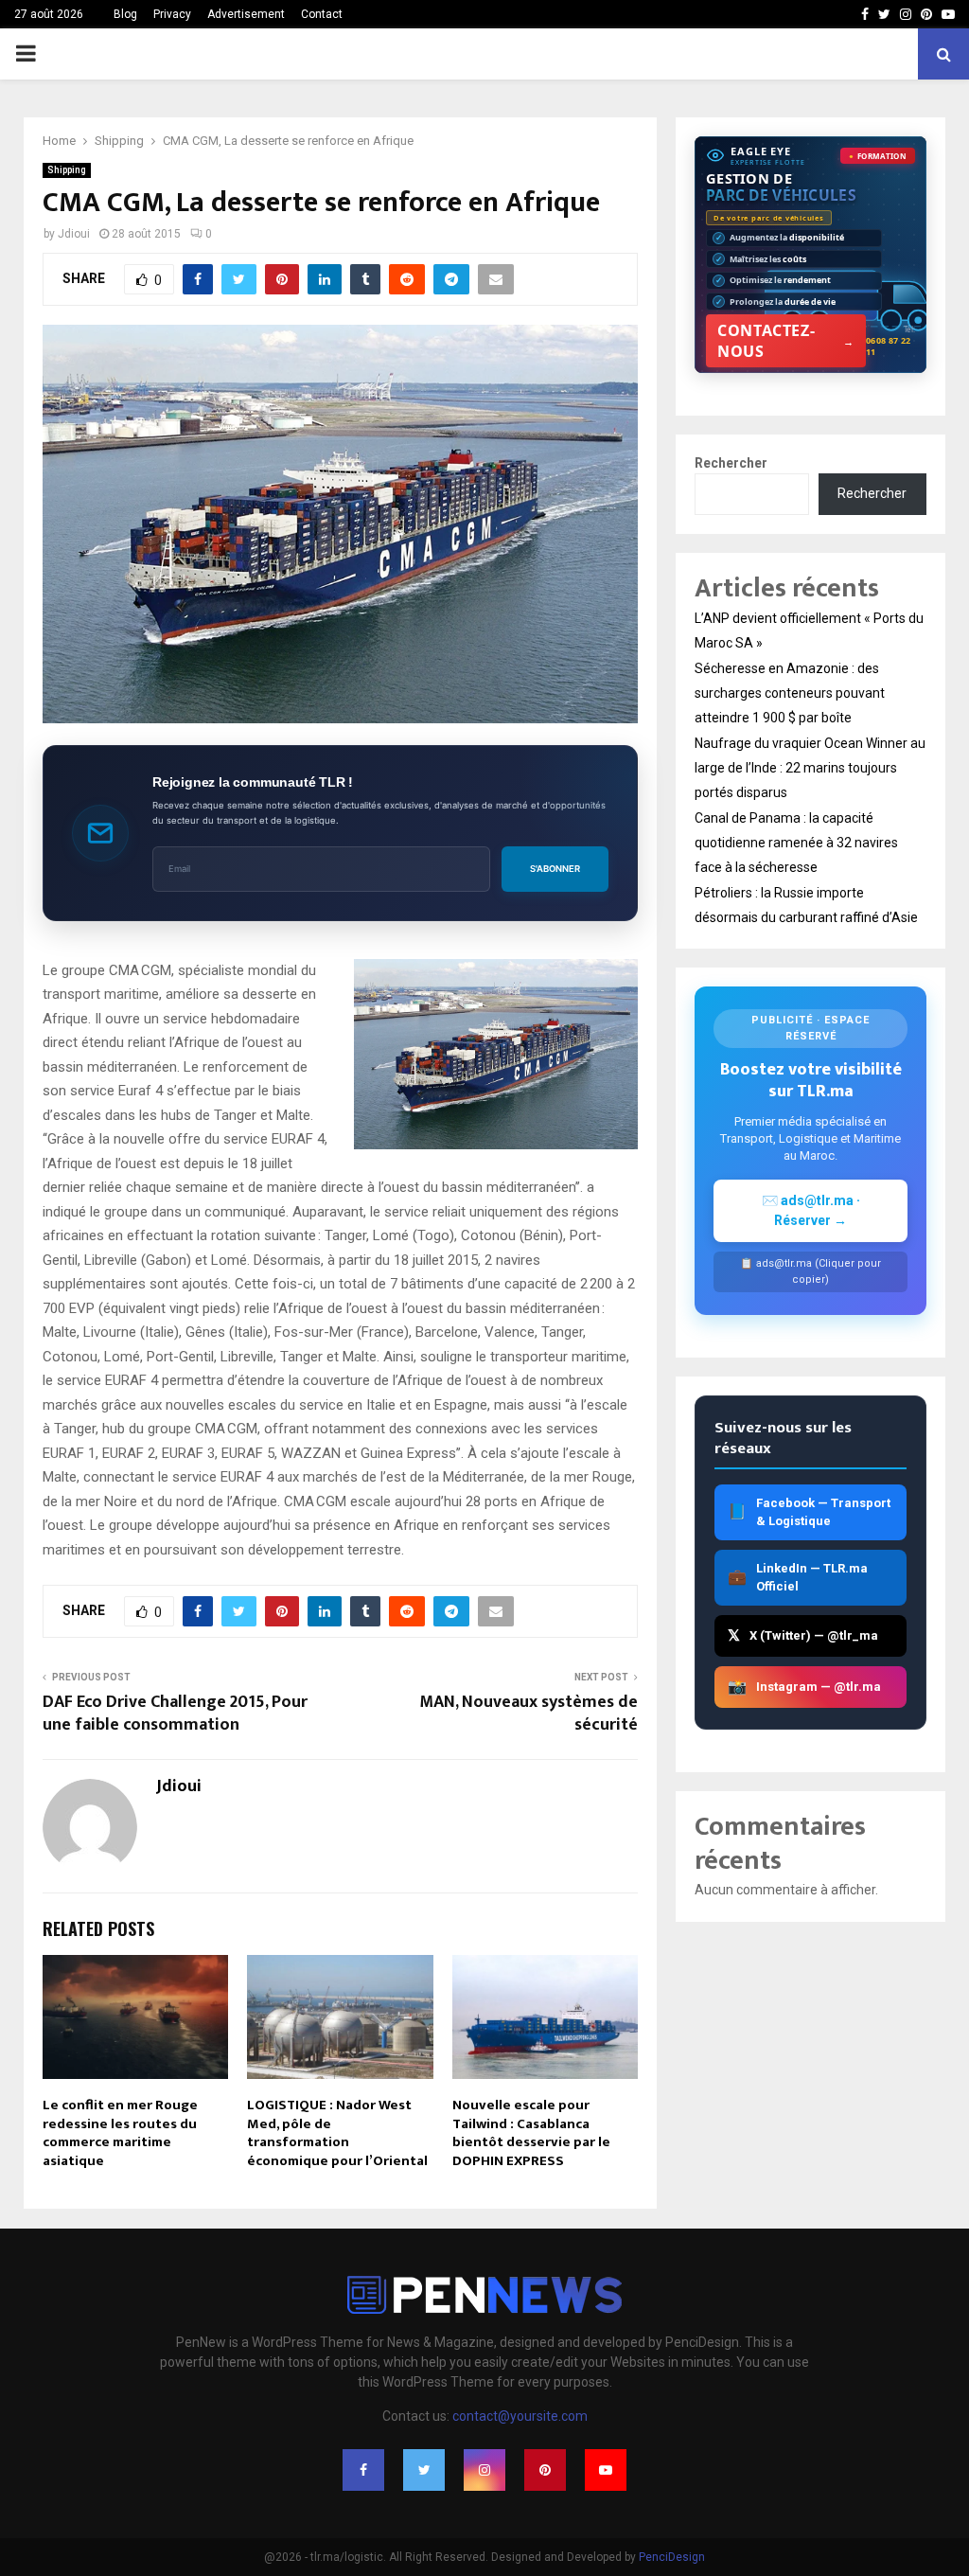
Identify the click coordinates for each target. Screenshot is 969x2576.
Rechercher (731, 463)
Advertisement (246, 14)
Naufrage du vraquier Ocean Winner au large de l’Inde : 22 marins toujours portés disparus (810, 768)
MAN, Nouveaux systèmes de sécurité (529, 1714)
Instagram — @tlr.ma (804, 1687)
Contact (322, 14)
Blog (125, 14)
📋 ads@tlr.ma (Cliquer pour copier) (810, 1271)
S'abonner (555, 869)
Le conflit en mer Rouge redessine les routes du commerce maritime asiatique (120, 2133)
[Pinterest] (545, 2470)
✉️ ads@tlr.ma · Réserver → (811, 1210)
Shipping (67, 170)
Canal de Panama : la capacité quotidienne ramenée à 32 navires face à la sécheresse (796, 843)
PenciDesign (672, 2557)
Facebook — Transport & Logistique (809, 1512)
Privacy (172, 14)
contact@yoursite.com (520, 2416)
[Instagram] (484, 2470)
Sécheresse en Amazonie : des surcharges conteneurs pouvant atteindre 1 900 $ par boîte (790, 693)
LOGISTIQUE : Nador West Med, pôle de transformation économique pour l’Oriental (337, 2133)
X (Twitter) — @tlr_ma (803, 1635)
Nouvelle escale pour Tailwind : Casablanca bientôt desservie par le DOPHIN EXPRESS (531, 2133)
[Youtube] (606, 2470)
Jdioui (74, 234)
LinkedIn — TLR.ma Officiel (798, 1578)
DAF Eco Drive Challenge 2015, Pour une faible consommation (175, 1714)
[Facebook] (363, 2470)
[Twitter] (424, 2470)
